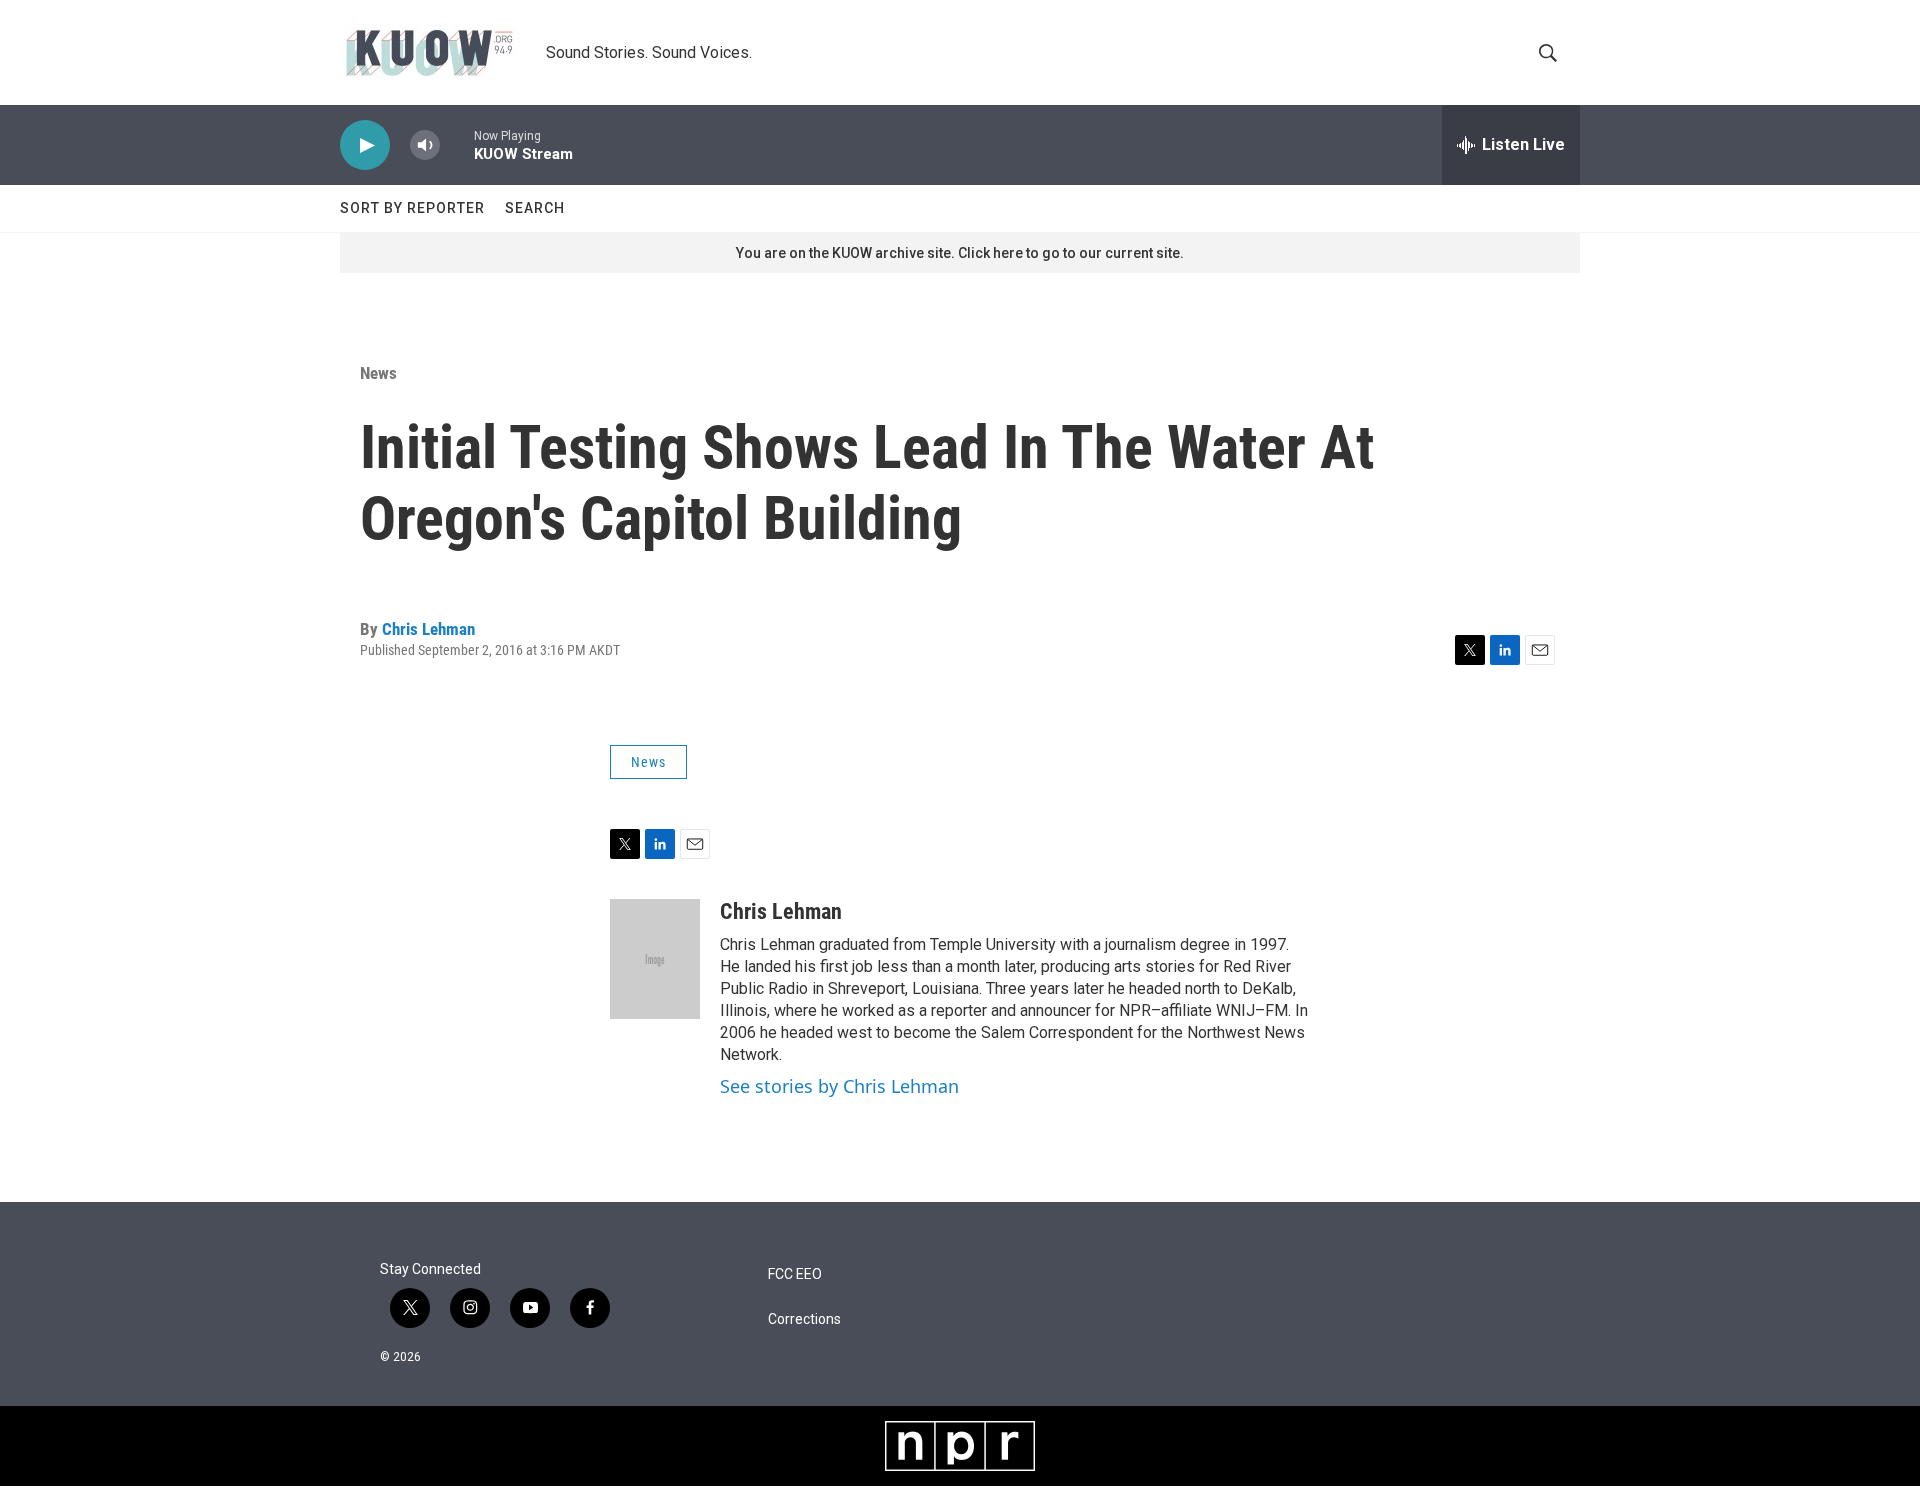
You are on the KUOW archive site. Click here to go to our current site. (960, 253)
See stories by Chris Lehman (839, 1086)
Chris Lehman (428, 629)
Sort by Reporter (412, 208)
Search (535, 208)
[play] (365, 145)
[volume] (425, 145)
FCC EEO (795, 1274)
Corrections (804, 1319)
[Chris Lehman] (655, 959)
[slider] (457, 144)
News (378, 373)
